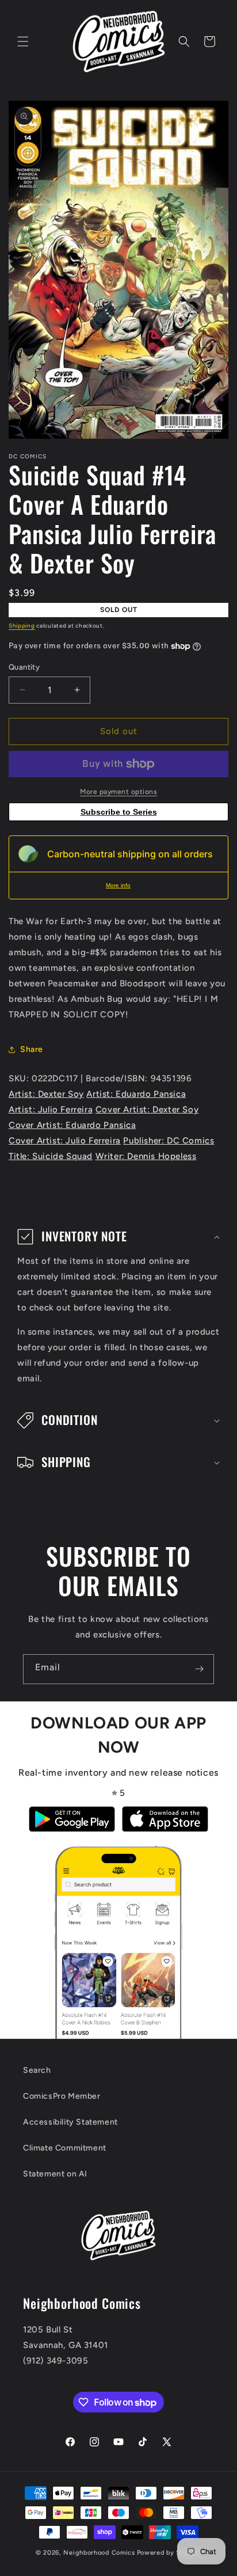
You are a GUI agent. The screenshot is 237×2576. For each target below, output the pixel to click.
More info (118, 885)
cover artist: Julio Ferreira (65, 1141)
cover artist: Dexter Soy (147, 1110)
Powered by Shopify (169, 2553)
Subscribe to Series (119, 812)
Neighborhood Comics (99, 2553)
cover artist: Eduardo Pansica (72, 1125)
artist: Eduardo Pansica (136, 1094)
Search (37, 2070)
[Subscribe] (199, 1669)
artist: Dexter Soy (46, 1094)
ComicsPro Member (62, 2096)
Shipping (22, 626)
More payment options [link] (118, 792)
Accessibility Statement (70, 2122)
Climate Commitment (65, 2148)
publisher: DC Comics (169, 1141)
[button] (23, 41)
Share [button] (32, 1049)
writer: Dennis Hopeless (146, 1156)
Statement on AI (55, 2174)
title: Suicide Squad (51, 1156)
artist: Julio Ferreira (51, 1110)
